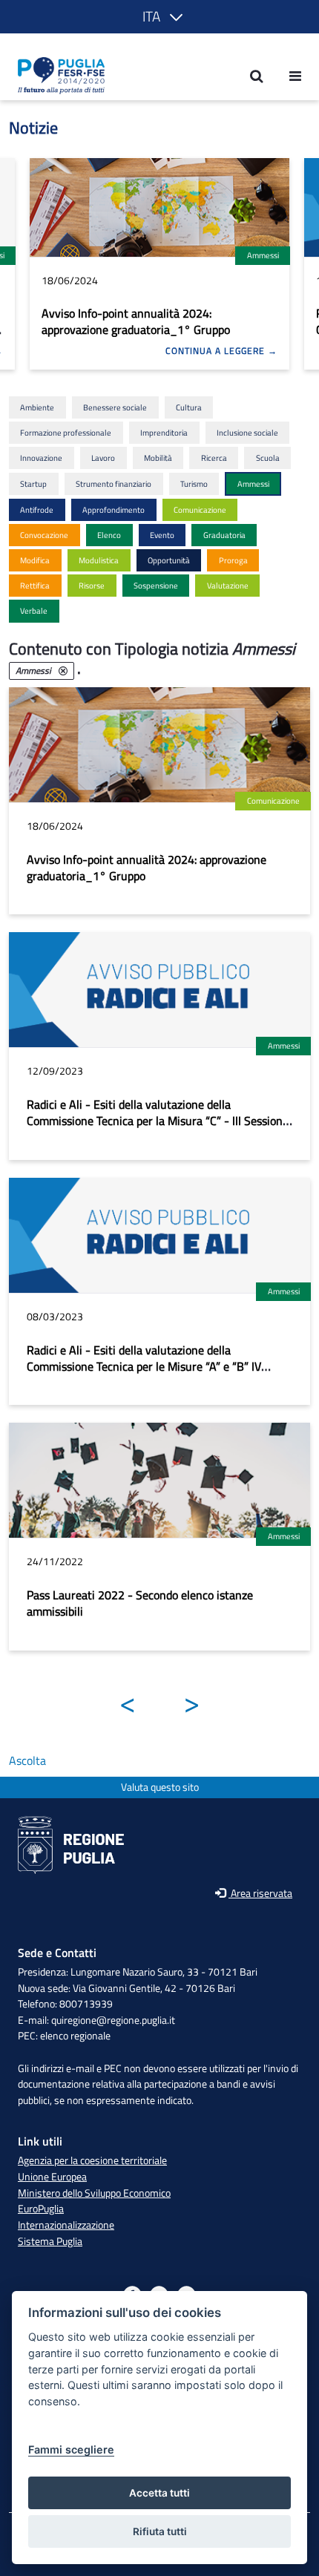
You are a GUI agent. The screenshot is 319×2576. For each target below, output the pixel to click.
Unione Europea (52, 2177)
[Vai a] (57, 76)
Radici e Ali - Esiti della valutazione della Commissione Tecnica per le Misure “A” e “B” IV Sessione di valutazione (144, 1366)
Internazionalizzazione (66, 2225)
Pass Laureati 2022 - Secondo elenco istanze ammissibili (140, 1603)
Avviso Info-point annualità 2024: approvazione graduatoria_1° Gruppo (136, 321)
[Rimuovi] (63, 671)
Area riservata (260, 1894)
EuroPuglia (41, 2209)
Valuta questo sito (160, 1787)
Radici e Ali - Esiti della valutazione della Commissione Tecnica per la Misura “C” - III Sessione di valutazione (158, 1121)
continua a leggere (217, 351)
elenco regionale (75, 2036)
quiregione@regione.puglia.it (113, 2020)
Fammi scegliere (71, 2449)
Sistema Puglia (50, 2241)
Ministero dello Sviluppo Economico (94, 2193)
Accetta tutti (159, 2493)
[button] (160, 17)
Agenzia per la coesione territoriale (92, 2160)
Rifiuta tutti (160, 2531)
